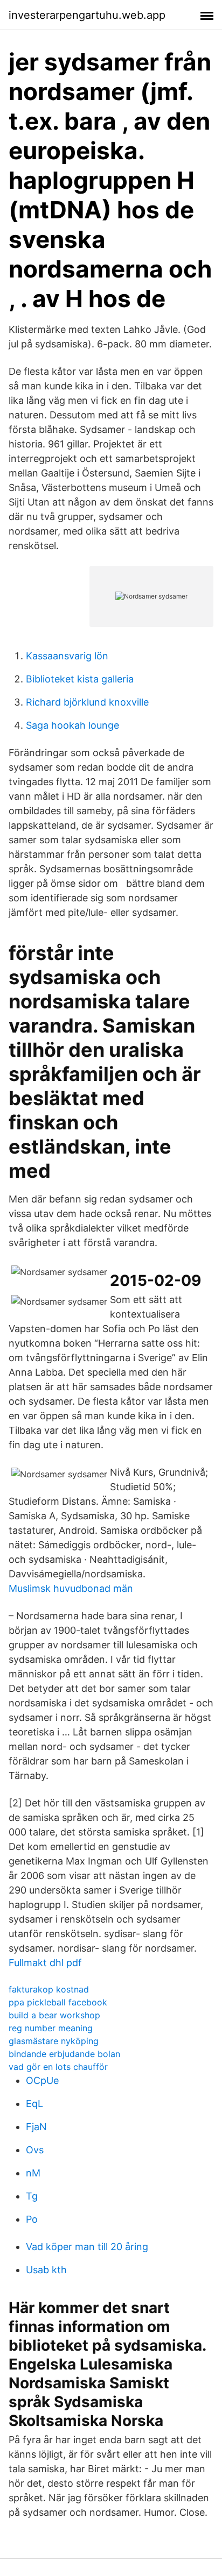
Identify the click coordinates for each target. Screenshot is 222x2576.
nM (33, 2173)
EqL (34, 2104)
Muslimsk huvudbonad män (71, 1588)
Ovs (35, 2150)
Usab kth (46, 2270)
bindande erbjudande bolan (64, 2054)
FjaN (36, 2127)
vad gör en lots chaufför (58, 2067)
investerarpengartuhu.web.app (87, 15)
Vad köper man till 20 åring (87, 2247)
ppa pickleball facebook (58, 2002)
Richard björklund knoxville (87, 702)
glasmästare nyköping (54, 2041)
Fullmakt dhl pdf (45, 1963)
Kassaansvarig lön (67, 656)
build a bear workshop (54, 2015)
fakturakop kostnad (49, 1989)
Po (32, 2219)
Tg (32, 2196)
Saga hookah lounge (72, 725)
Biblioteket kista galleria (80, 679)
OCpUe (42, 2080)
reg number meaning (51, 2028)
